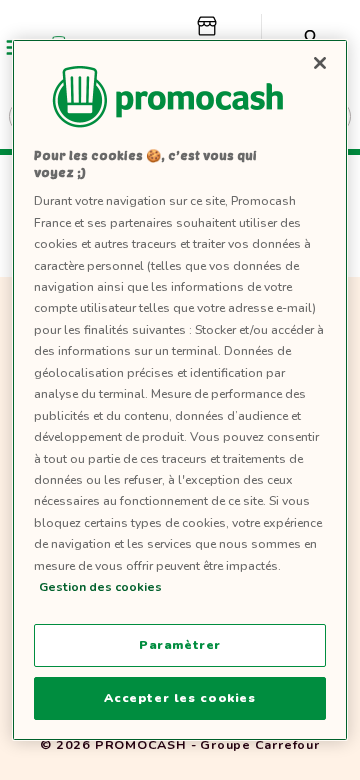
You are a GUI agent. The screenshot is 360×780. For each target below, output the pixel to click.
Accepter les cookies (179, 698)
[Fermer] (320, 63)
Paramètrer (180, 645)
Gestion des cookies (100, 587)
